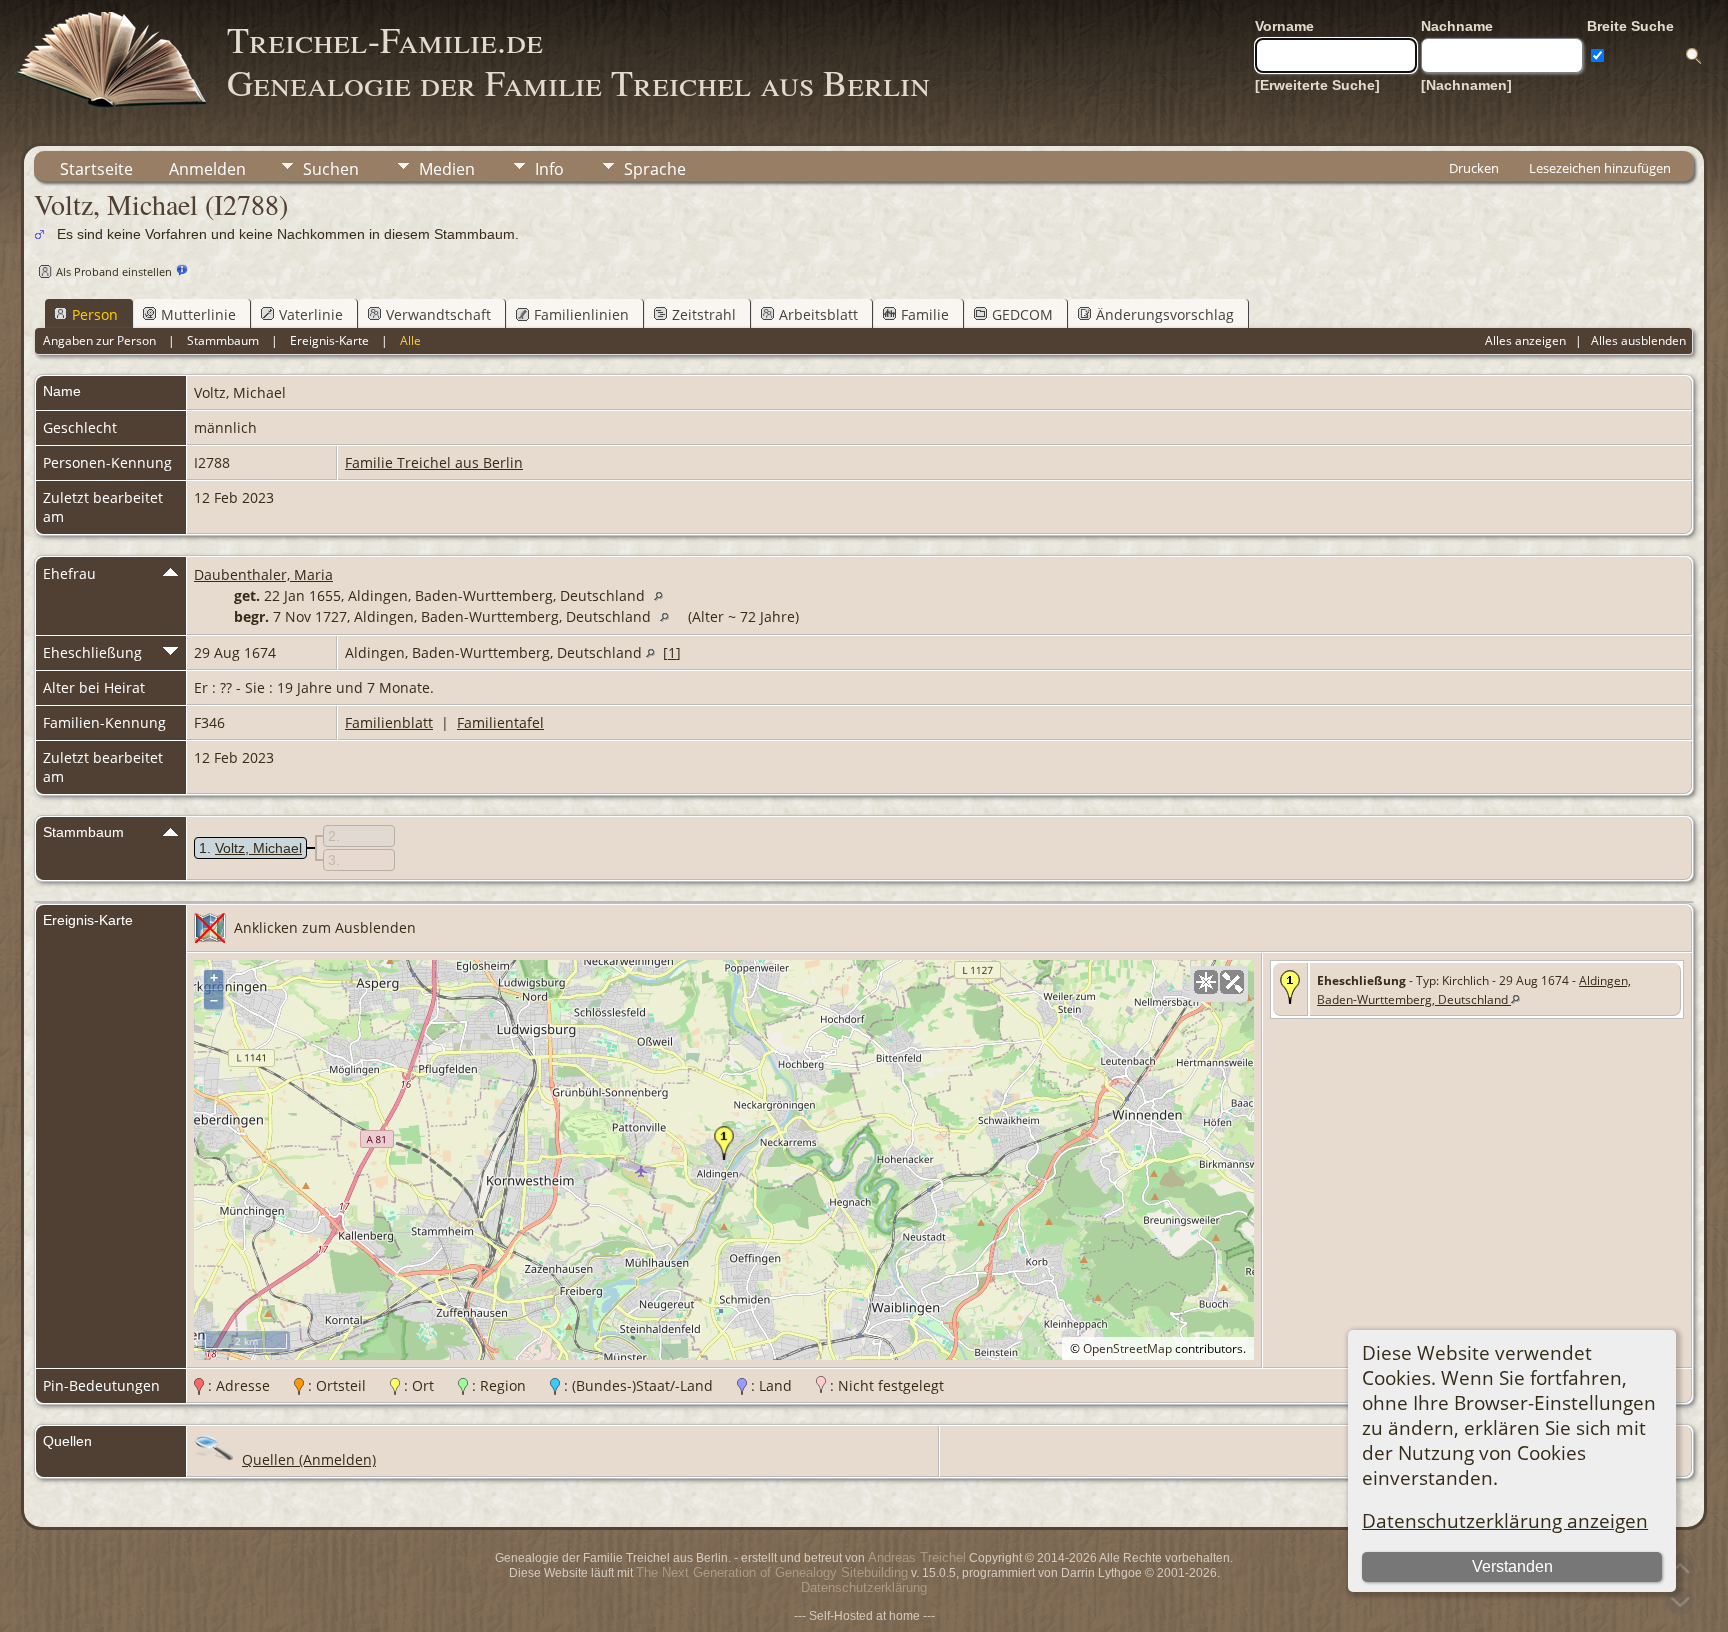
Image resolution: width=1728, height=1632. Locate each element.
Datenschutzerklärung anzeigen (1505, 1520)
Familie (925, 314)
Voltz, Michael (258, 848)
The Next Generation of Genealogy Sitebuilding (772, 1572)
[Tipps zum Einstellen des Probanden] (182, 270)
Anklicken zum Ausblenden (325, 927)
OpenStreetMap (1127, 1348)
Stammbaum (223, 340)
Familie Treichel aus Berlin (434, 462)
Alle (410, 340)
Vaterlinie (311, 314)
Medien (447, 169)
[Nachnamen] (1466, 85)
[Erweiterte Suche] (1317, 85)
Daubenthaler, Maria (263, 574)
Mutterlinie (198, 314)
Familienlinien (581, 314)
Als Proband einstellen (114, 271)
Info (549, 169)
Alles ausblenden (1638, 340)
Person (95, 314)
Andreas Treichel (917, 1557)
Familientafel (500, 722)
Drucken (1474, 168)
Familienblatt (389, 722)
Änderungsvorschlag (1165, 314)
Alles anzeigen (1525, 340)
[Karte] (1206, 982)
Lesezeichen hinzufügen (1600, 168)
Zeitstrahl (704, 314)
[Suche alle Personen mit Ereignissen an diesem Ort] (663, 595)
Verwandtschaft (438, 314)
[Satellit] (1232, 982)
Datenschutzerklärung (864, 1587)
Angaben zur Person (99, 340)
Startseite (96, 169)
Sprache (655, 169)
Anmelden (207, 169)
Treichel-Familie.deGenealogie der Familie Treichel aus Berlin (578, 60)
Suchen (331, 169)
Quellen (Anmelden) (309, 1459)
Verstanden (1512, 1566)
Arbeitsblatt (818, 314)
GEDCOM (1022, 314)
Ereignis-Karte (329, 340)
